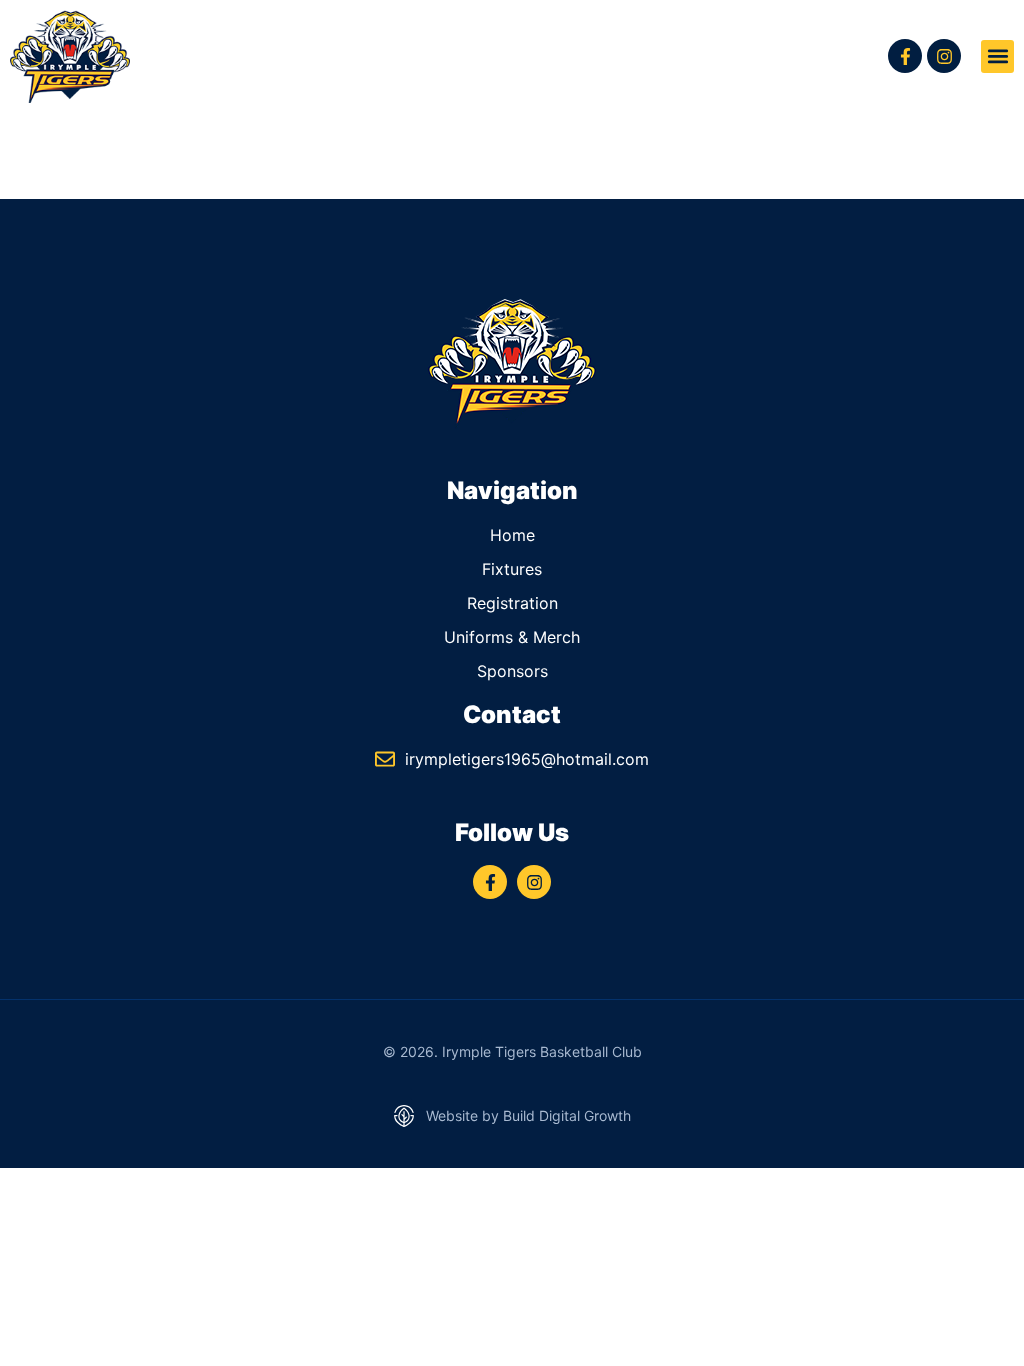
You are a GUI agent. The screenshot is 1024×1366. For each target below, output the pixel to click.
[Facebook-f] (905, 56)
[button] (997, 56)
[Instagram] (944, 56)
